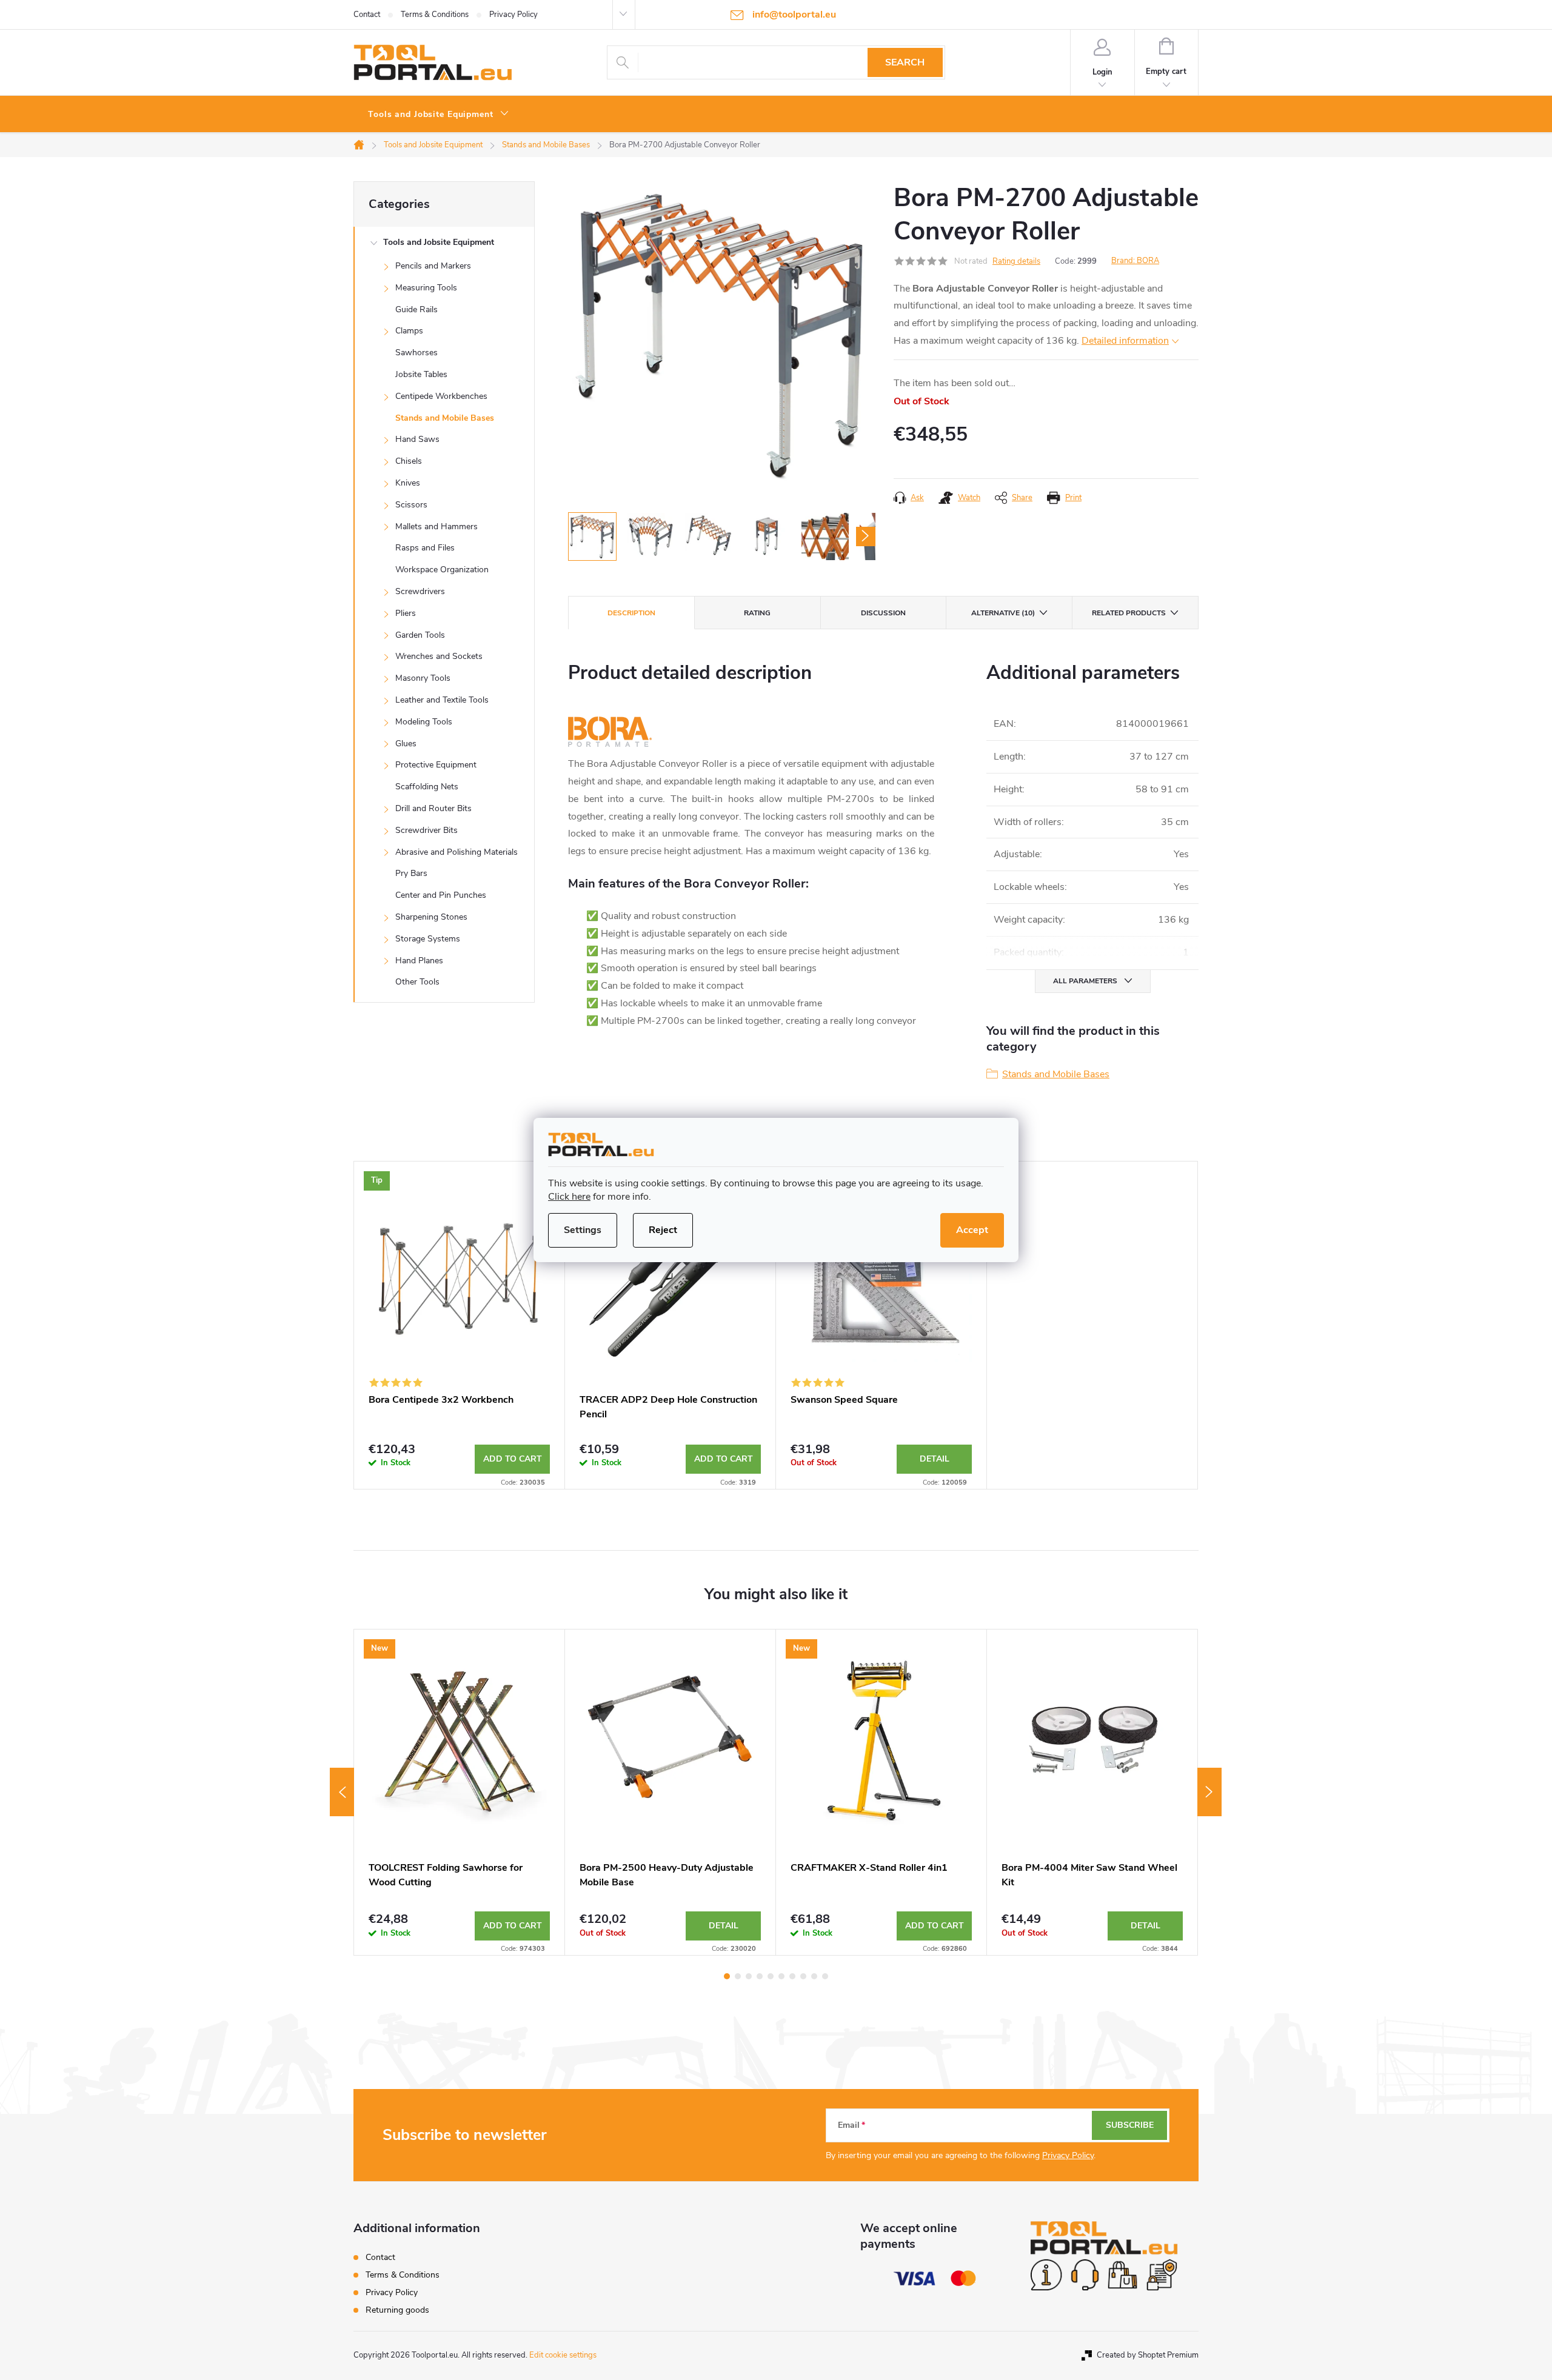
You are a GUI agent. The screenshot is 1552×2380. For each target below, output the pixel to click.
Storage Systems (428, 939)
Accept (972, 1230)
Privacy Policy (513, 15)
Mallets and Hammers (436, 526)
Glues (406, 744)
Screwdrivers (420, 591)
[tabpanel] (460, 1325)
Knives (408, 483)
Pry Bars (411, 873)
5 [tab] (771, 1976)
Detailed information (1125, 341)
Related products (1129, 613)
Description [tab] (631, 613)
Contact (367, 15)
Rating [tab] (757, 613)
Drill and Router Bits (433, 808)
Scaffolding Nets (427, 787)
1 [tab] (727, 1976)
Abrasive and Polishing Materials (457, 852)
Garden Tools (420, 635)
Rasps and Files (425, 548)
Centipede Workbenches (441, 396)
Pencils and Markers (433, 266)
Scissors (411, 505)
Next (1209, 1792)
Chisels (409, 461)
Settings (583, 1230)
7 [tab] (792, 1976)
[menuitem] (439, 115)
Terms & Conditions (435, 15)
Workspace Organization (442, 570)
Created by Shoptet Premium (1148, 2355)
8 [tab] (803, 1976)
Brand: (1135, 261)
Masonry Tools (423, 678)
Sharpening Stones (431, 917)
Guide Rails (416, 309)
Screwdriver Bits (426, 830)
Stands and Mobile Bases (445, 418)
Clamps (409, 331)
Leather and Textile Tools (442, 700)
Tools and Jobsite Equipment (439, 242)
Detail (935, 1459)
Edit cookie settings (563, 2355)
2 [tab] (738, 1976)
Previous (342, 1792)
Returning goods (397, 2310)
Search (905, 62)
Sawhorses (416, 353)
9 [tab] (814, 1976)
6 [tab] (781, 1976)
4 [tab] (760, 1976)
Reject (663, 1230)
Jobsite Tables (421, 374)
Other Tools (417, 982)
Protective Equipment (436, 765)
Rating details (1016, 261)
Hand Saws (417, 439)
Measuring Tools (426, 288)
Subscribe (1130, 2125)
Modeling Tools (424, 722)
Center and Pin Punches (441, 895)
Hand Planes (419, 961)
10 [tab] (825, 1976)
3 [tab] (749, 1976)
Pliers (406, 613)
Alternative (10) (1003, 613)
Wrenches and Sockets (439, 656)
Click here (569, 1197)
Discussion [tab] (883, 613)
